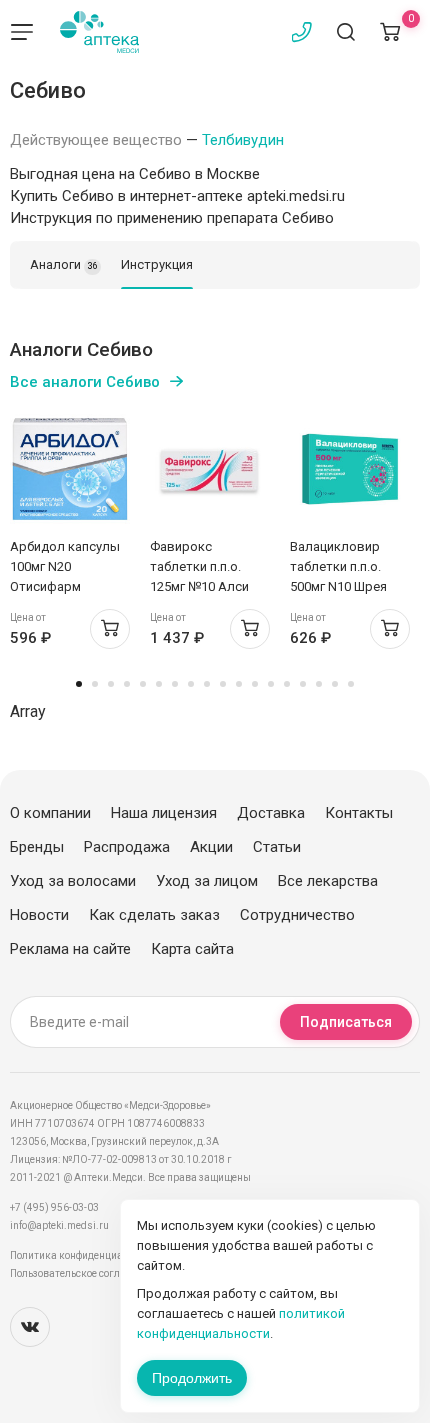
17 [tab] (335, 684)
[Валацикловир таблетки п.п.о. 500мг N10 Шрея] (350, 469)
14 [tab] (287, 684)
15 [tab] (303, 684)
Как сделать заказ (154, 915)
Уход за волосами (73, 881)
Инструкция (157, 264)
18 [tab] (351, 684)
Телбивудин (243, 140)
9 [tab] (207, 684)
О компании (50, 813)
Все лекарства (328, 881)
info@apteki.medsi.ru (59, 1225)
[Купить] (110, 629)
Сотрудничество (297, 915)
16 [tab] (319, 684)
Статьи (277, 847)
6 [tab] (159, 684)
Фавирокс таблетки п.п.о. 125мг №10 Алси (199, 566)
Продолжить (192, 1378)
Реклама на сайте (70, 949)
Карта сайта (192, 949)
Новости (39, 915)
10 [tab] (223, 684)
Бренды (37, 847)
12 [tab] (255, 684)
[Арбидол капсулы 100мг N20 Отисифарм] (70, 469)
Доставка (271, 813)
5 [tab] (143, 684)
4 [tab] (127, 684)
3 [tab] (111, 684)
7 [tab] (175, 684)
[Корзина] (390, 32)
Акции (211, 847)
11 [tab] (239, 684)
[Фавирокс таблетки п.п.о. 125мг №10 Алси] (210, 469)
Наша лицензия (164, 813)
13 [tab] (271, 684)
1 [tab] (79, 684)
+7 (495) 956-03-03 (54, 1207)
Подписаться (346, 1022)
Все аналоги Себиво (85, 382)
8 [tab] (191, 684)
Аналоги (64, 264)
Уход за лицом (207, 881)
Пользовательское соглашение (83, 1273)
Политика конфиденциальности (85, 1255)
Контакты (359, 813)
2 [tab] (95, 684)
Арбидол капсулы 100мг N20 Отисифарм (65, 566)
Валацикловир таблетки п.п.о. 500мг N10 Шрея (338, 566)
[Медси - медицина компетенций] (99, 32)
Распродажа (127, 847)
